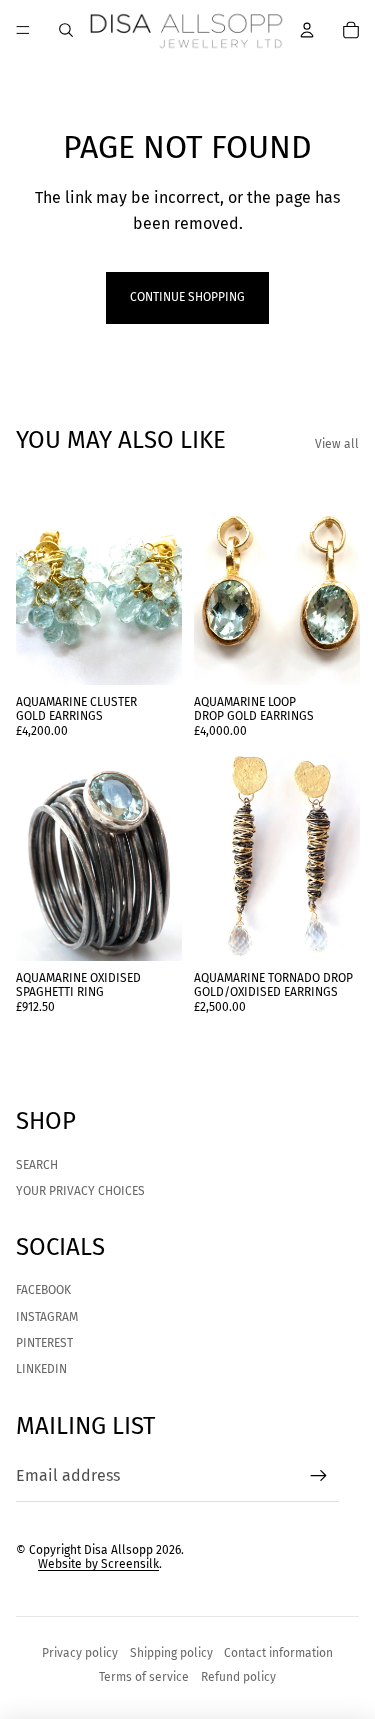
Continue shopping (187, 297)
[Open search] (66, 30)
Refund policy (238, 1677)
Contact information (278, 1653)
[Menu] (23, 30)
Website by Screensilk (98, 1564)
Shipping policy (171, 1653)
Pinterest (44, 1343)
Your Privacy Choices (80, 1191)
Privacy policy (80, 1653)
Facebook (43, 1290)
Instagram (47, 1317)
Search (37, 1165)
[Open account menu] (307, 30)
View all (337, 444)
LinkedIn (41, 1369)
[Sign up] (319, 1476)
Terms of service (144, 1677)
